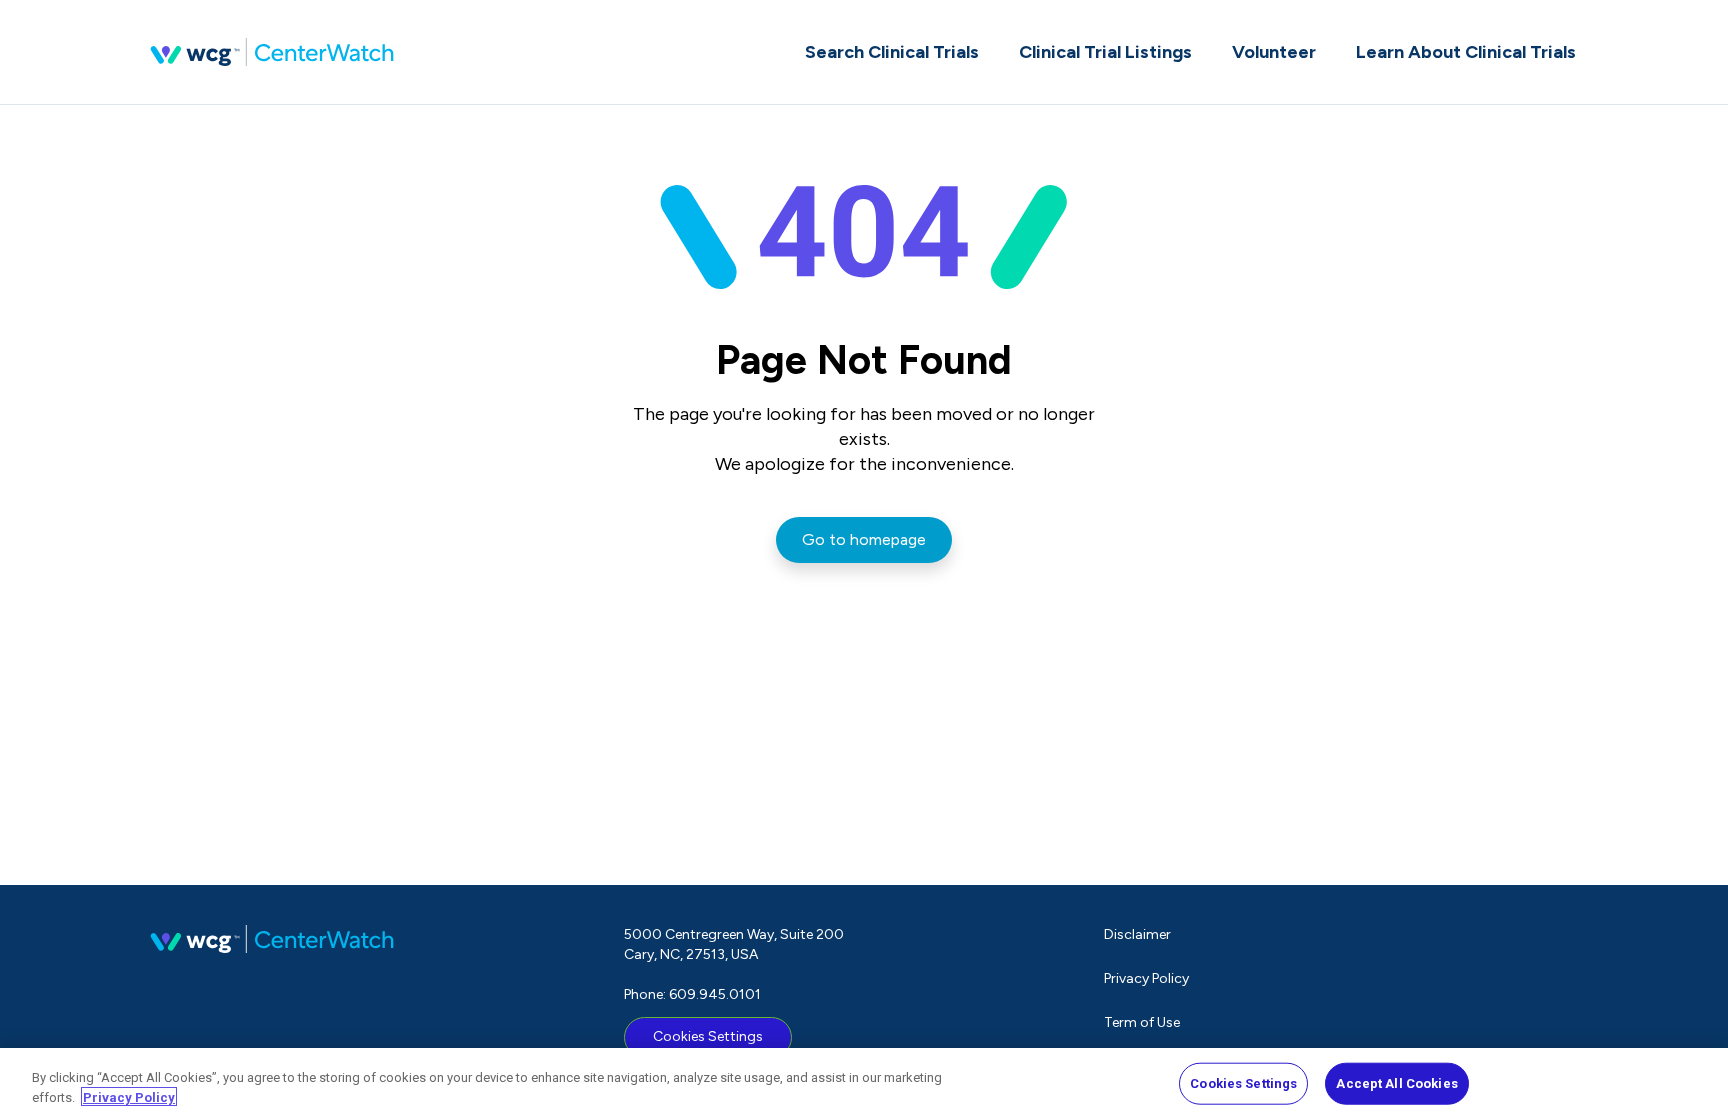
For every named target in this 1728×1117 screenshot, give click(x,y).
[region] (864, 1082)
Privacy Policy (1146, 978)
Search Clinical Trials (892, 52)
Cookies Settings (708, 1036)
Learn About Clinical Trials (1466, 52)
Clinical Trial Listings (1105, 52)
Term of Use (1142, 1022)
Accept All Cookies (1396, 1083)
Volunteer (1274, 52)
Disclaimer (1137, 934)
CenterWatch (272, 52)
